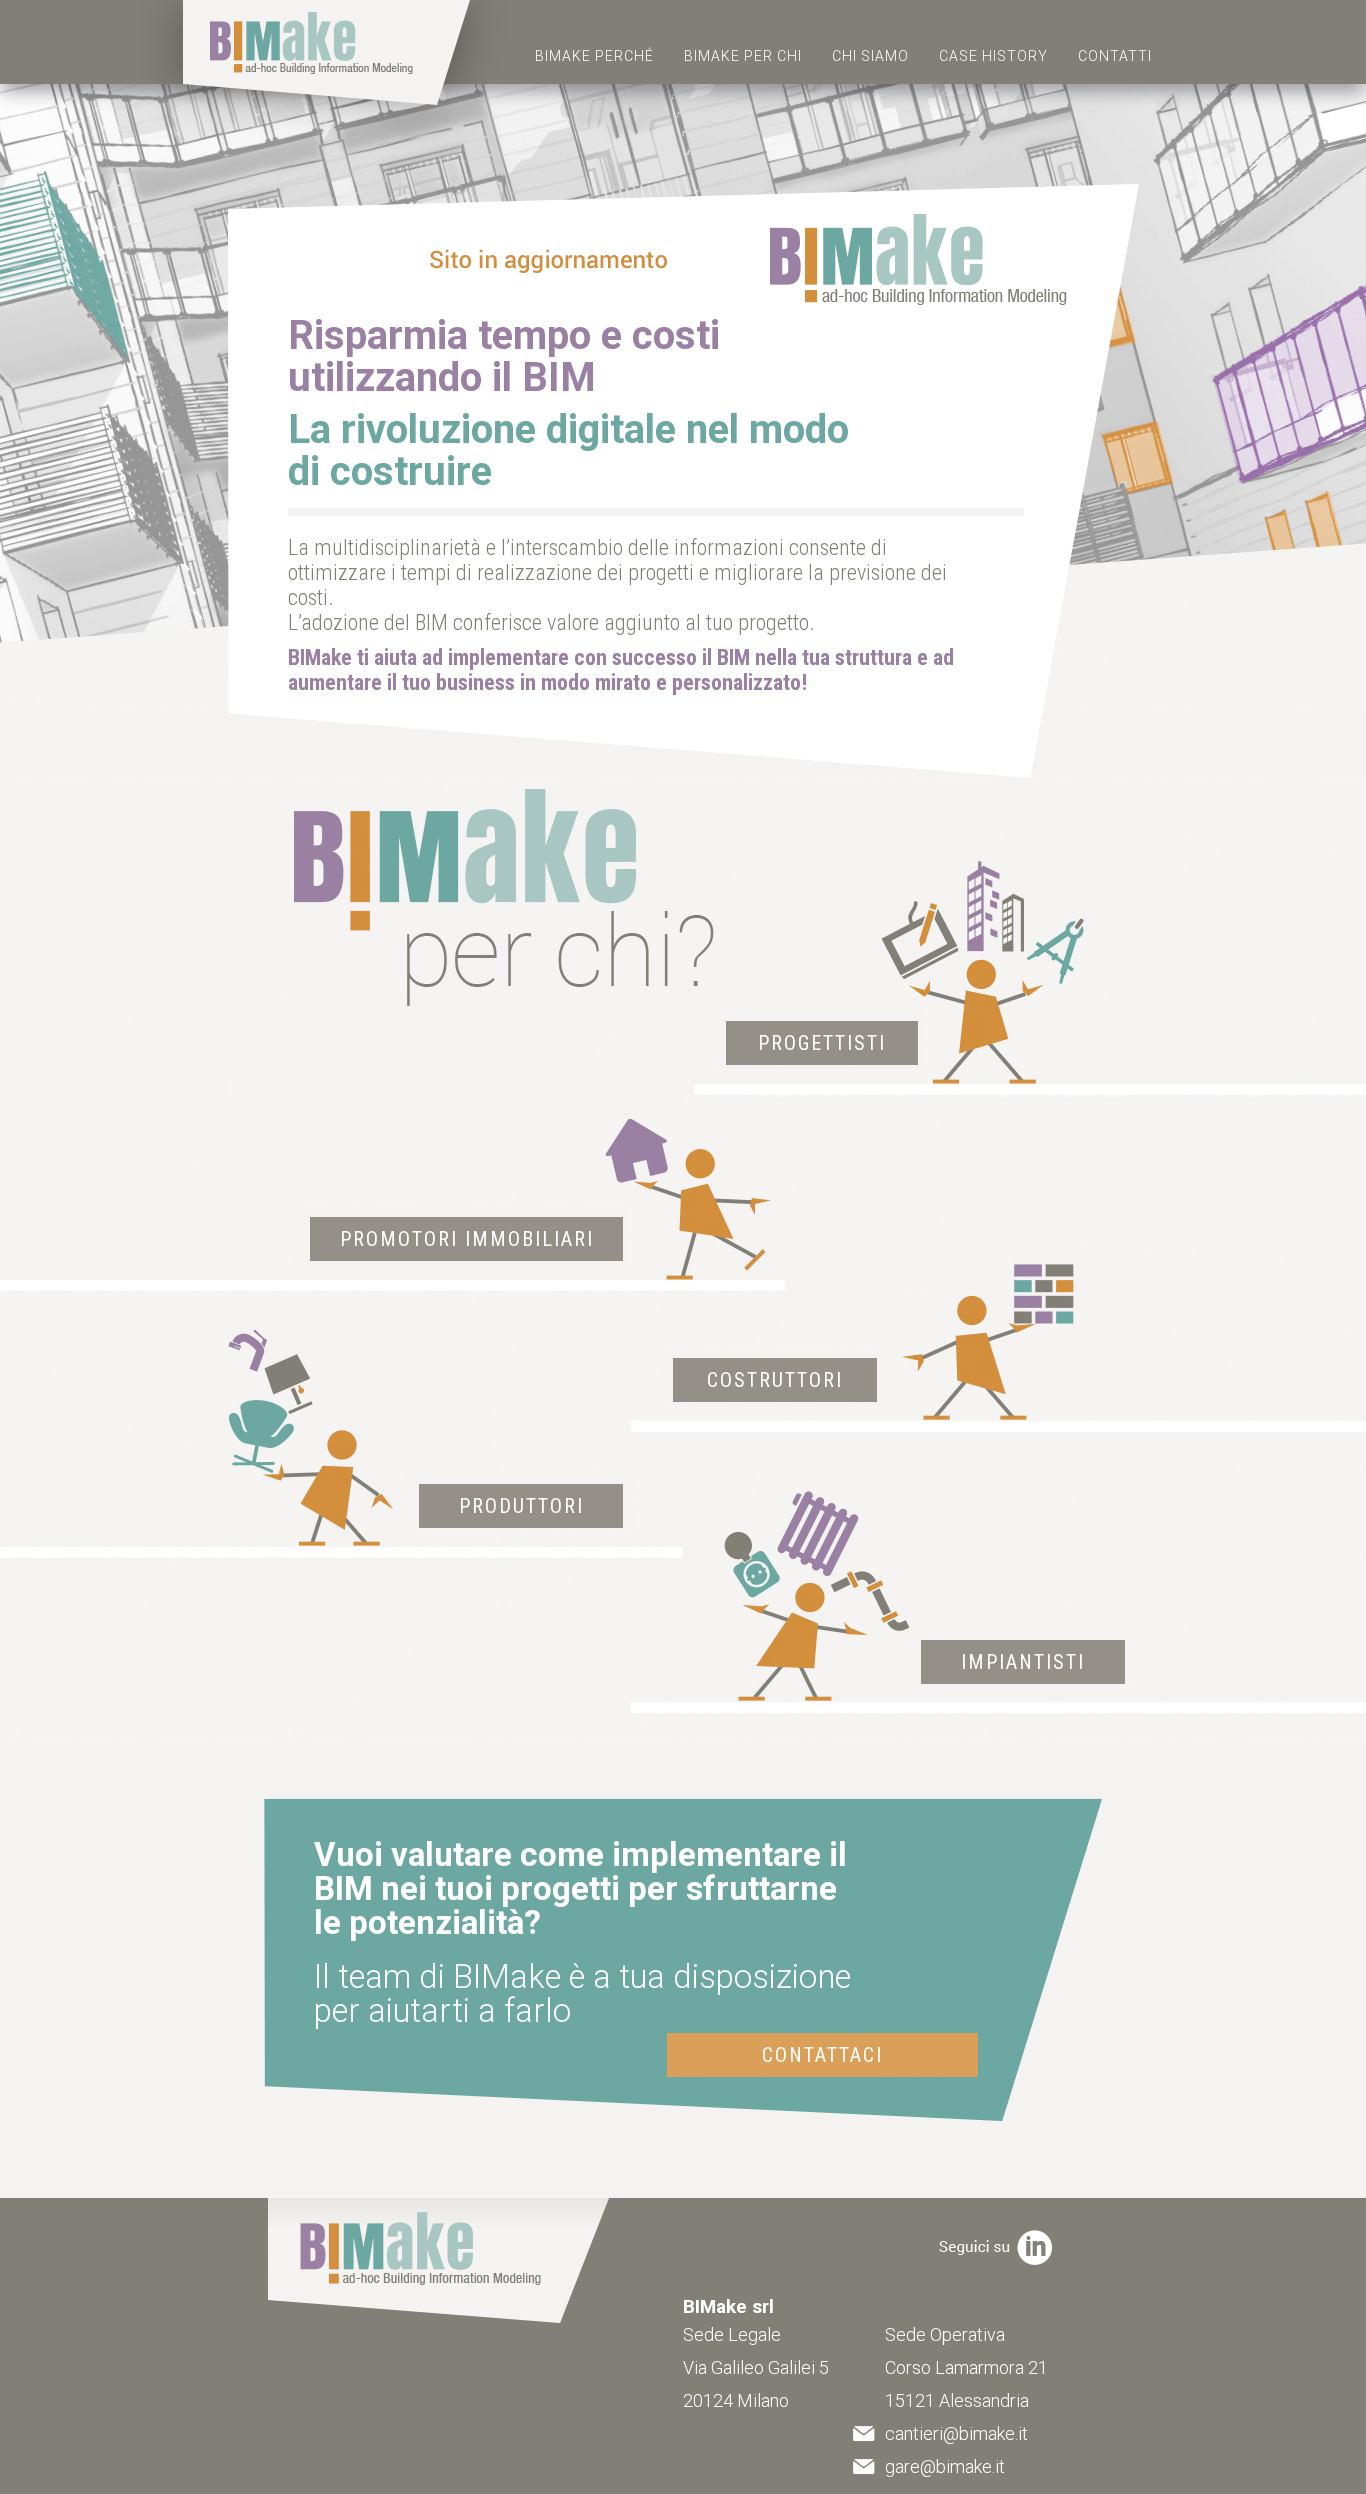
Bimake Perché (594, 56)
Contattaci (822, 2055)
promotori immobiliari (467, 1239)
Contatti (1115, 56)
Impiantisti (1023, 1662)
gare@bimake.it (945, 2466)
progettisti (822, 1043)
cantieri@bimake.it (956, 2433)
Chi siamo (870, 56)
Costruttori (775, 1380)
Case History (993, 56)
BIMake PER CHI (743, 56)
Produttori (521, 1506)
